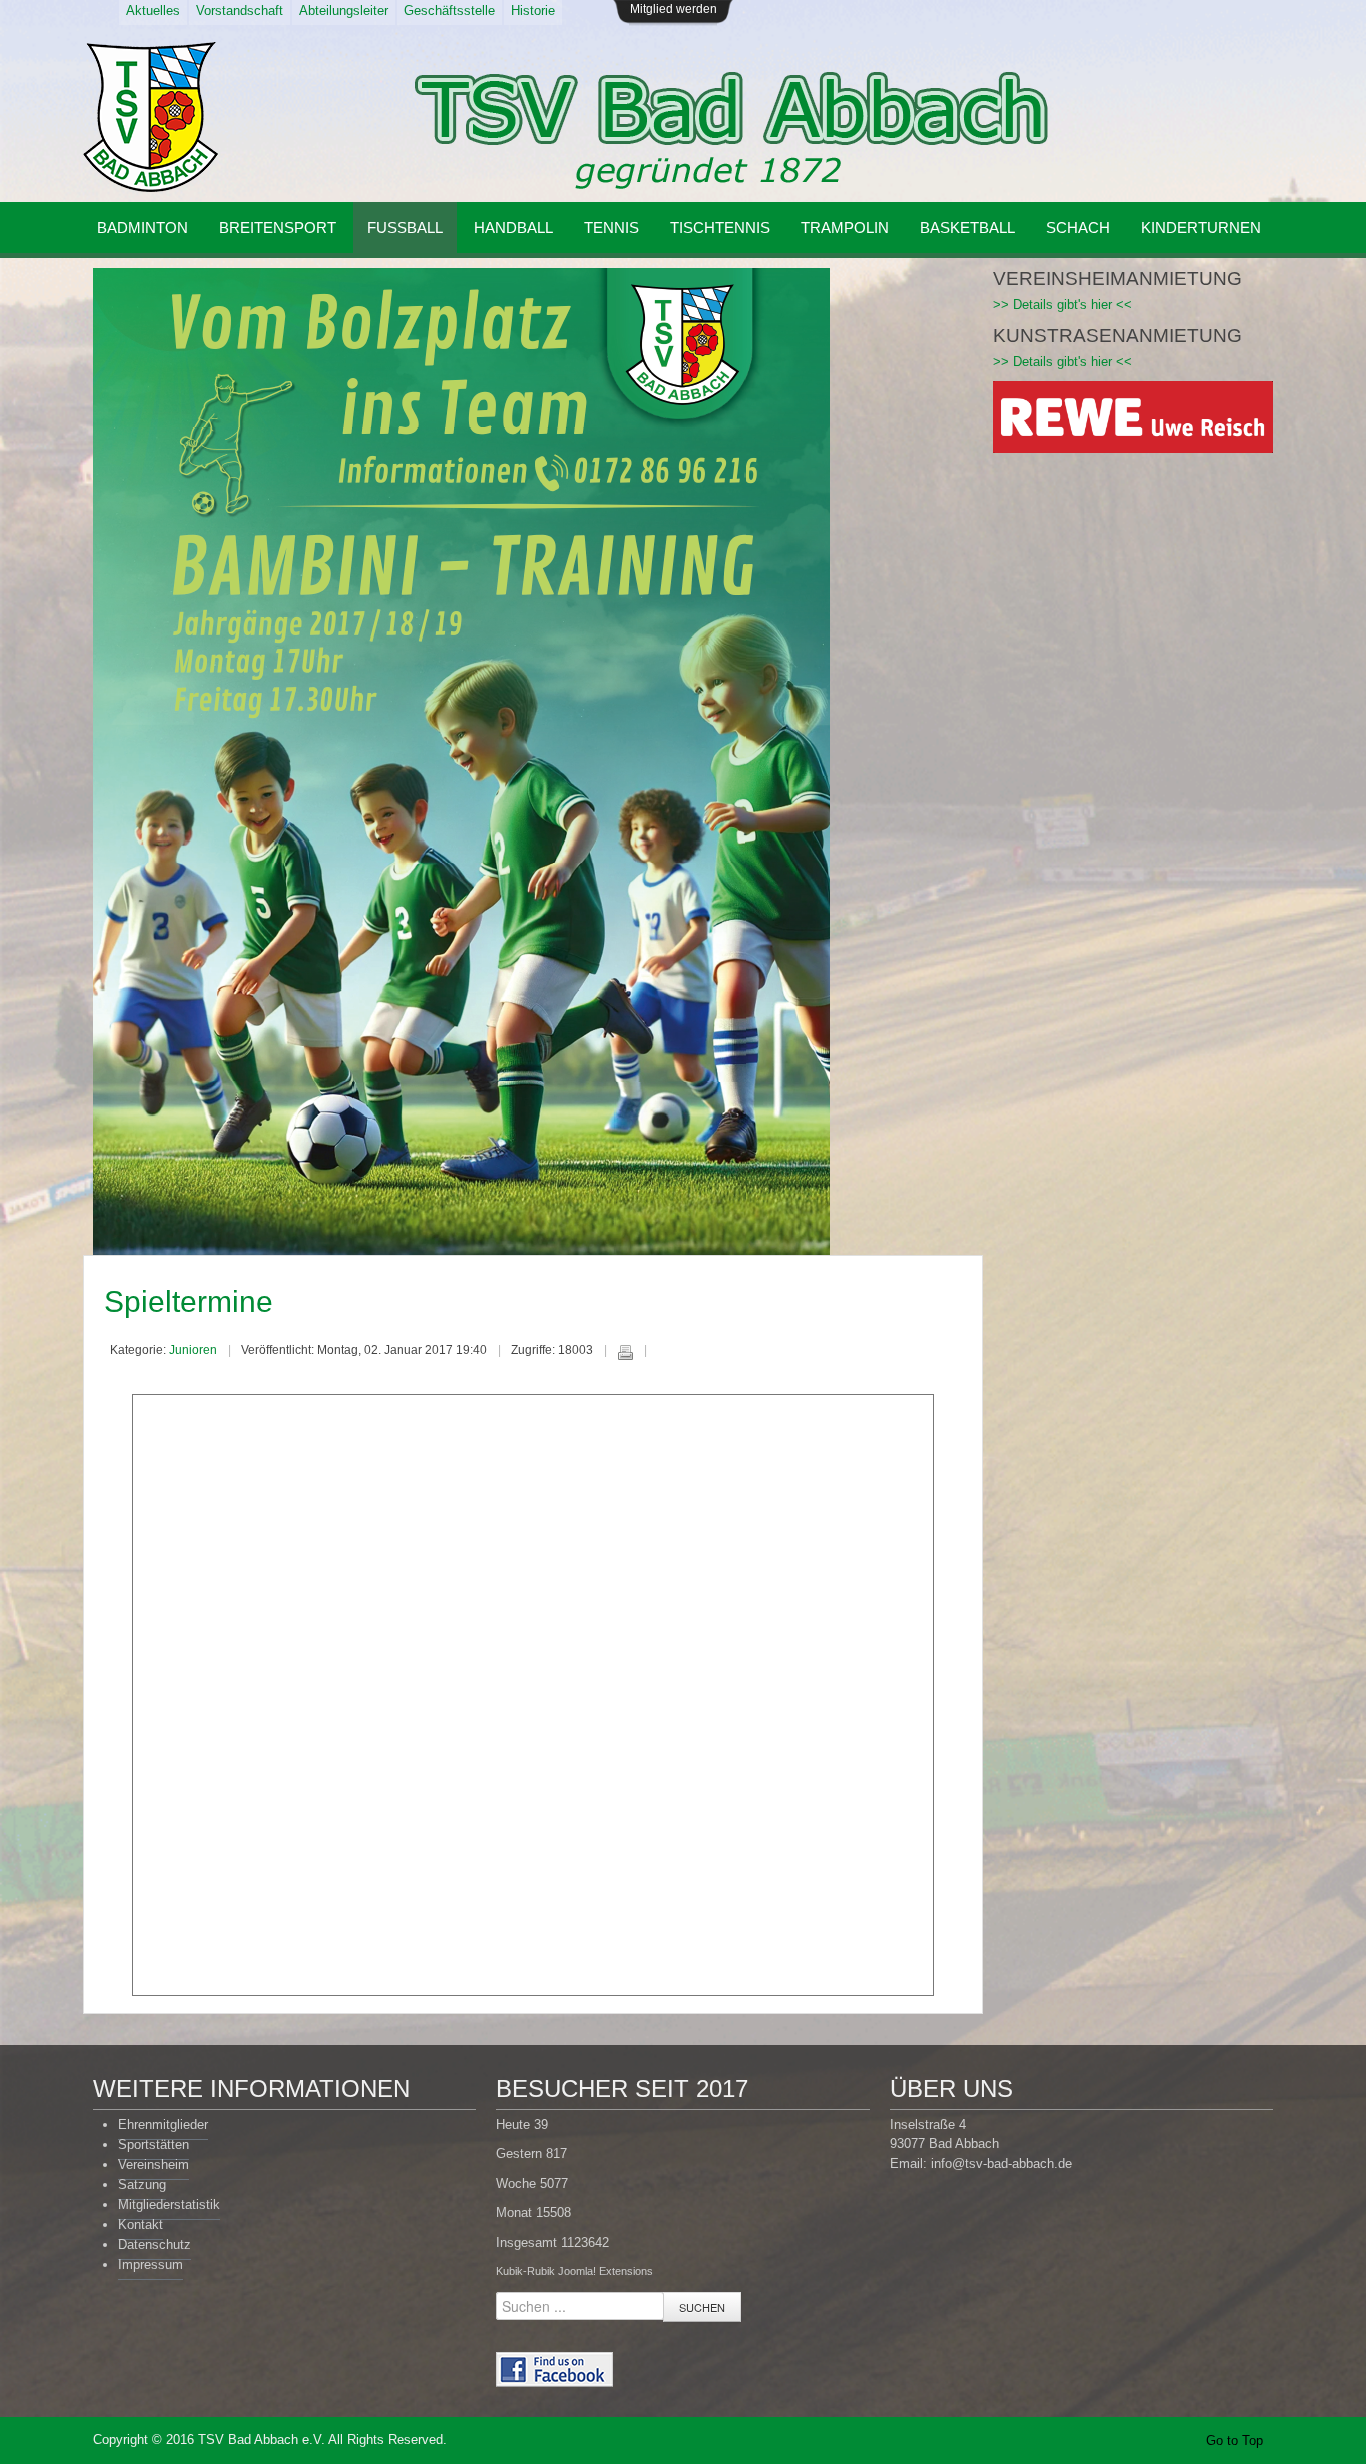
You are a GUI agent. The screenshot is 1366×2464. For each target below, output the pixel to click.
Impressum (150, 2264)
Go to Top (1234, 2440)
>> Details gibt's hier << (1062, 304)
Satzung (142, 2184)
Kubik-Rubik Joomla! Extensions (574, 2271)
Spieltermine (188, 1301)
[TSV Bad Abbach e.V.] (150, 117)
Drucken (625, 1352)
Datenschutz (154, 2244)
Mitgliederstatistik (169, 2204)
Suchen (702, 2307)
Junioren (193, 1350)
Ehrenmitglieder (163, 2124)
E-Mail (665, 1352)
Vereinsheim (153, 2164)
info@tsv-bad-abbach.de (1001, 2163)
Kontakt (140, 2224)
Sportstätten (153, 2144)
